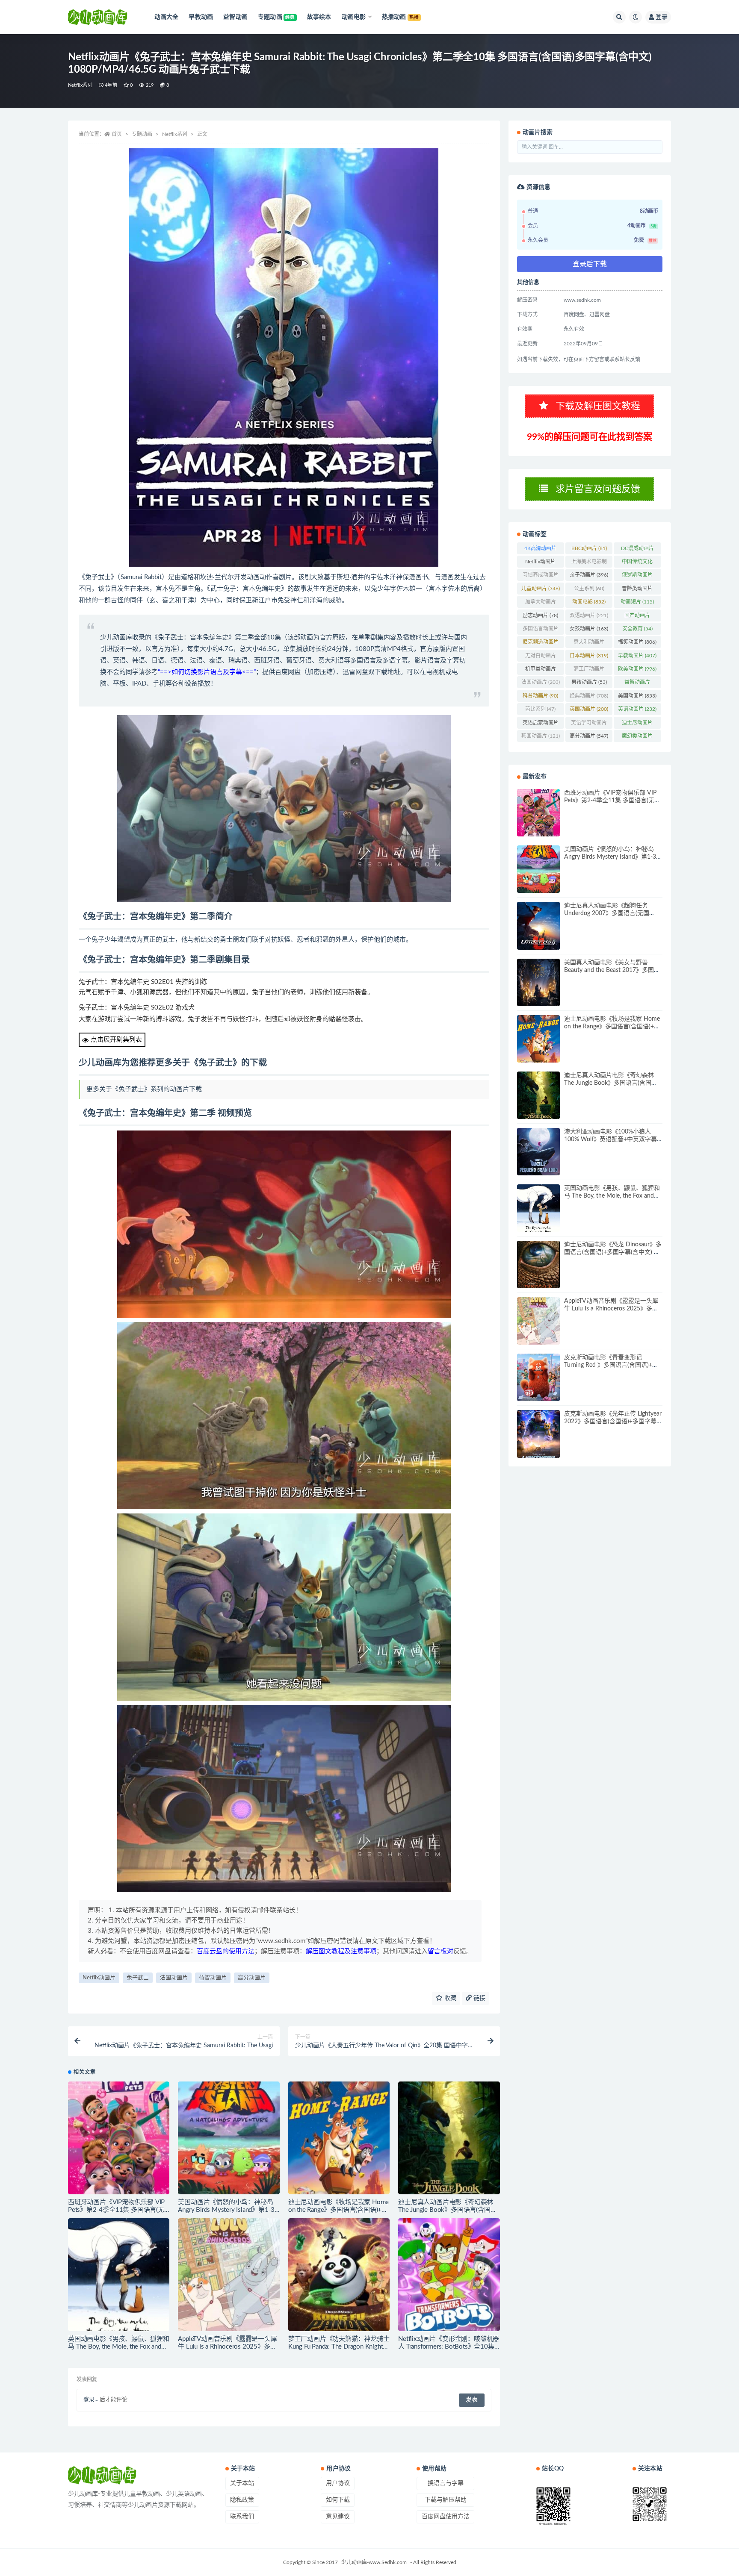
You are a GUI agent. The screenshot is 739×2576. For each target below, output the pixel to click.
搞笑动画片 (637, 642)
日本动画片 (589, 656)
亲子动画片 (589, 575)
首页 (117, 134)
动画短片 (637, 602)
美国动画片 (637, 696)
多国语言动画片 (541, 630)
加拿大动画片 (541, 604)
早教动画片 (637, 656)
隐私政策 (242, 2500)
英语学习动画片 (589, 724)
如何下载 (338, 2500)
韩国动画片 (541, 736)
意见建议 (338, 2517)
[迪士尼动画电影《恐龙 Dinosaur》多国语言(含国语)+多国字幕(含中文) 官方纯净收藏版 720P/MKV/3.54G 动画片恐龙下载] (538, 1264)
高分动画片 (252, 1978)
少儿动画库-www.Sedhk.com (374, 2562)
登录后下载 (590, 264)
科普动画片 (540, 696)
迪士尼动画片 (637, 724)
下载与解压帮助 (446, 2500)
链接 (479, 1998)
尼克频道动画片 (541, 644)
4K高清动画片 (540, 550)
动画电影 (589, 602)
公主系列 (589, 589)
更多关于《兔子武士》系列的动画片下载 (144, 1089)
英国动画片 (589, 709)
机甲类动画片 (541, 671)
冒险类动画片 (637, 590)
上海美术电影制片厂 (589, 563)
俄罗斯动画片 (637, 577)
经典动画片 (589, 696)
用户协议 (338, 2483)
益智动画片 (213, 1978)
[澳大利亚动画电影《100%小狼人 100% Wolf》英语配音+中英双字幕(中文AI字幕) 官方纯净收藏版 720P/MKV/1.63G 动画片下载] (538, 1152)
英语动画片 (637, 709)
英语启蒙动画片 (541, 724)
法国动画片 (174, 1978)
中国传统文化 (637, 563)
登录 (662, 17)
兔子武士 (138, 1978)
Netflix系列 (80, 85)
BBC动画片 (589, 548)
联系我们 (242, 2517)
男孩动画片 (589, 682)
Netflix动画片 (99, 1978)
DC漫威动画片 (637, 550)
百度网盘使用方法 (446, 2517)
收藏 (449, 1998)
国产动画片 (637, 617)
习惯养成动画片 (541, 577)
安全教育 (637, 629)
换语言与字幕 (446, 2483)
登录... (91, 2400)
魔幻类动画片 (637, 738)
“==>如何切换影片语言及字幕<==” (207, 672)
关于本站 (242, 2483)
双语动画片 (589, 615)
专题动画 (142, 134)
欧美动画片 (637, 669)
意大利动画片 (589, 644)
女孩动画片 (589, 629)
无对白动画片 (541, 657)
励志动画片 (540, 615)
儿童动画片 (541, 589)
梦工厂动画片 (589, 671)
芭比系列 (540, 709)
